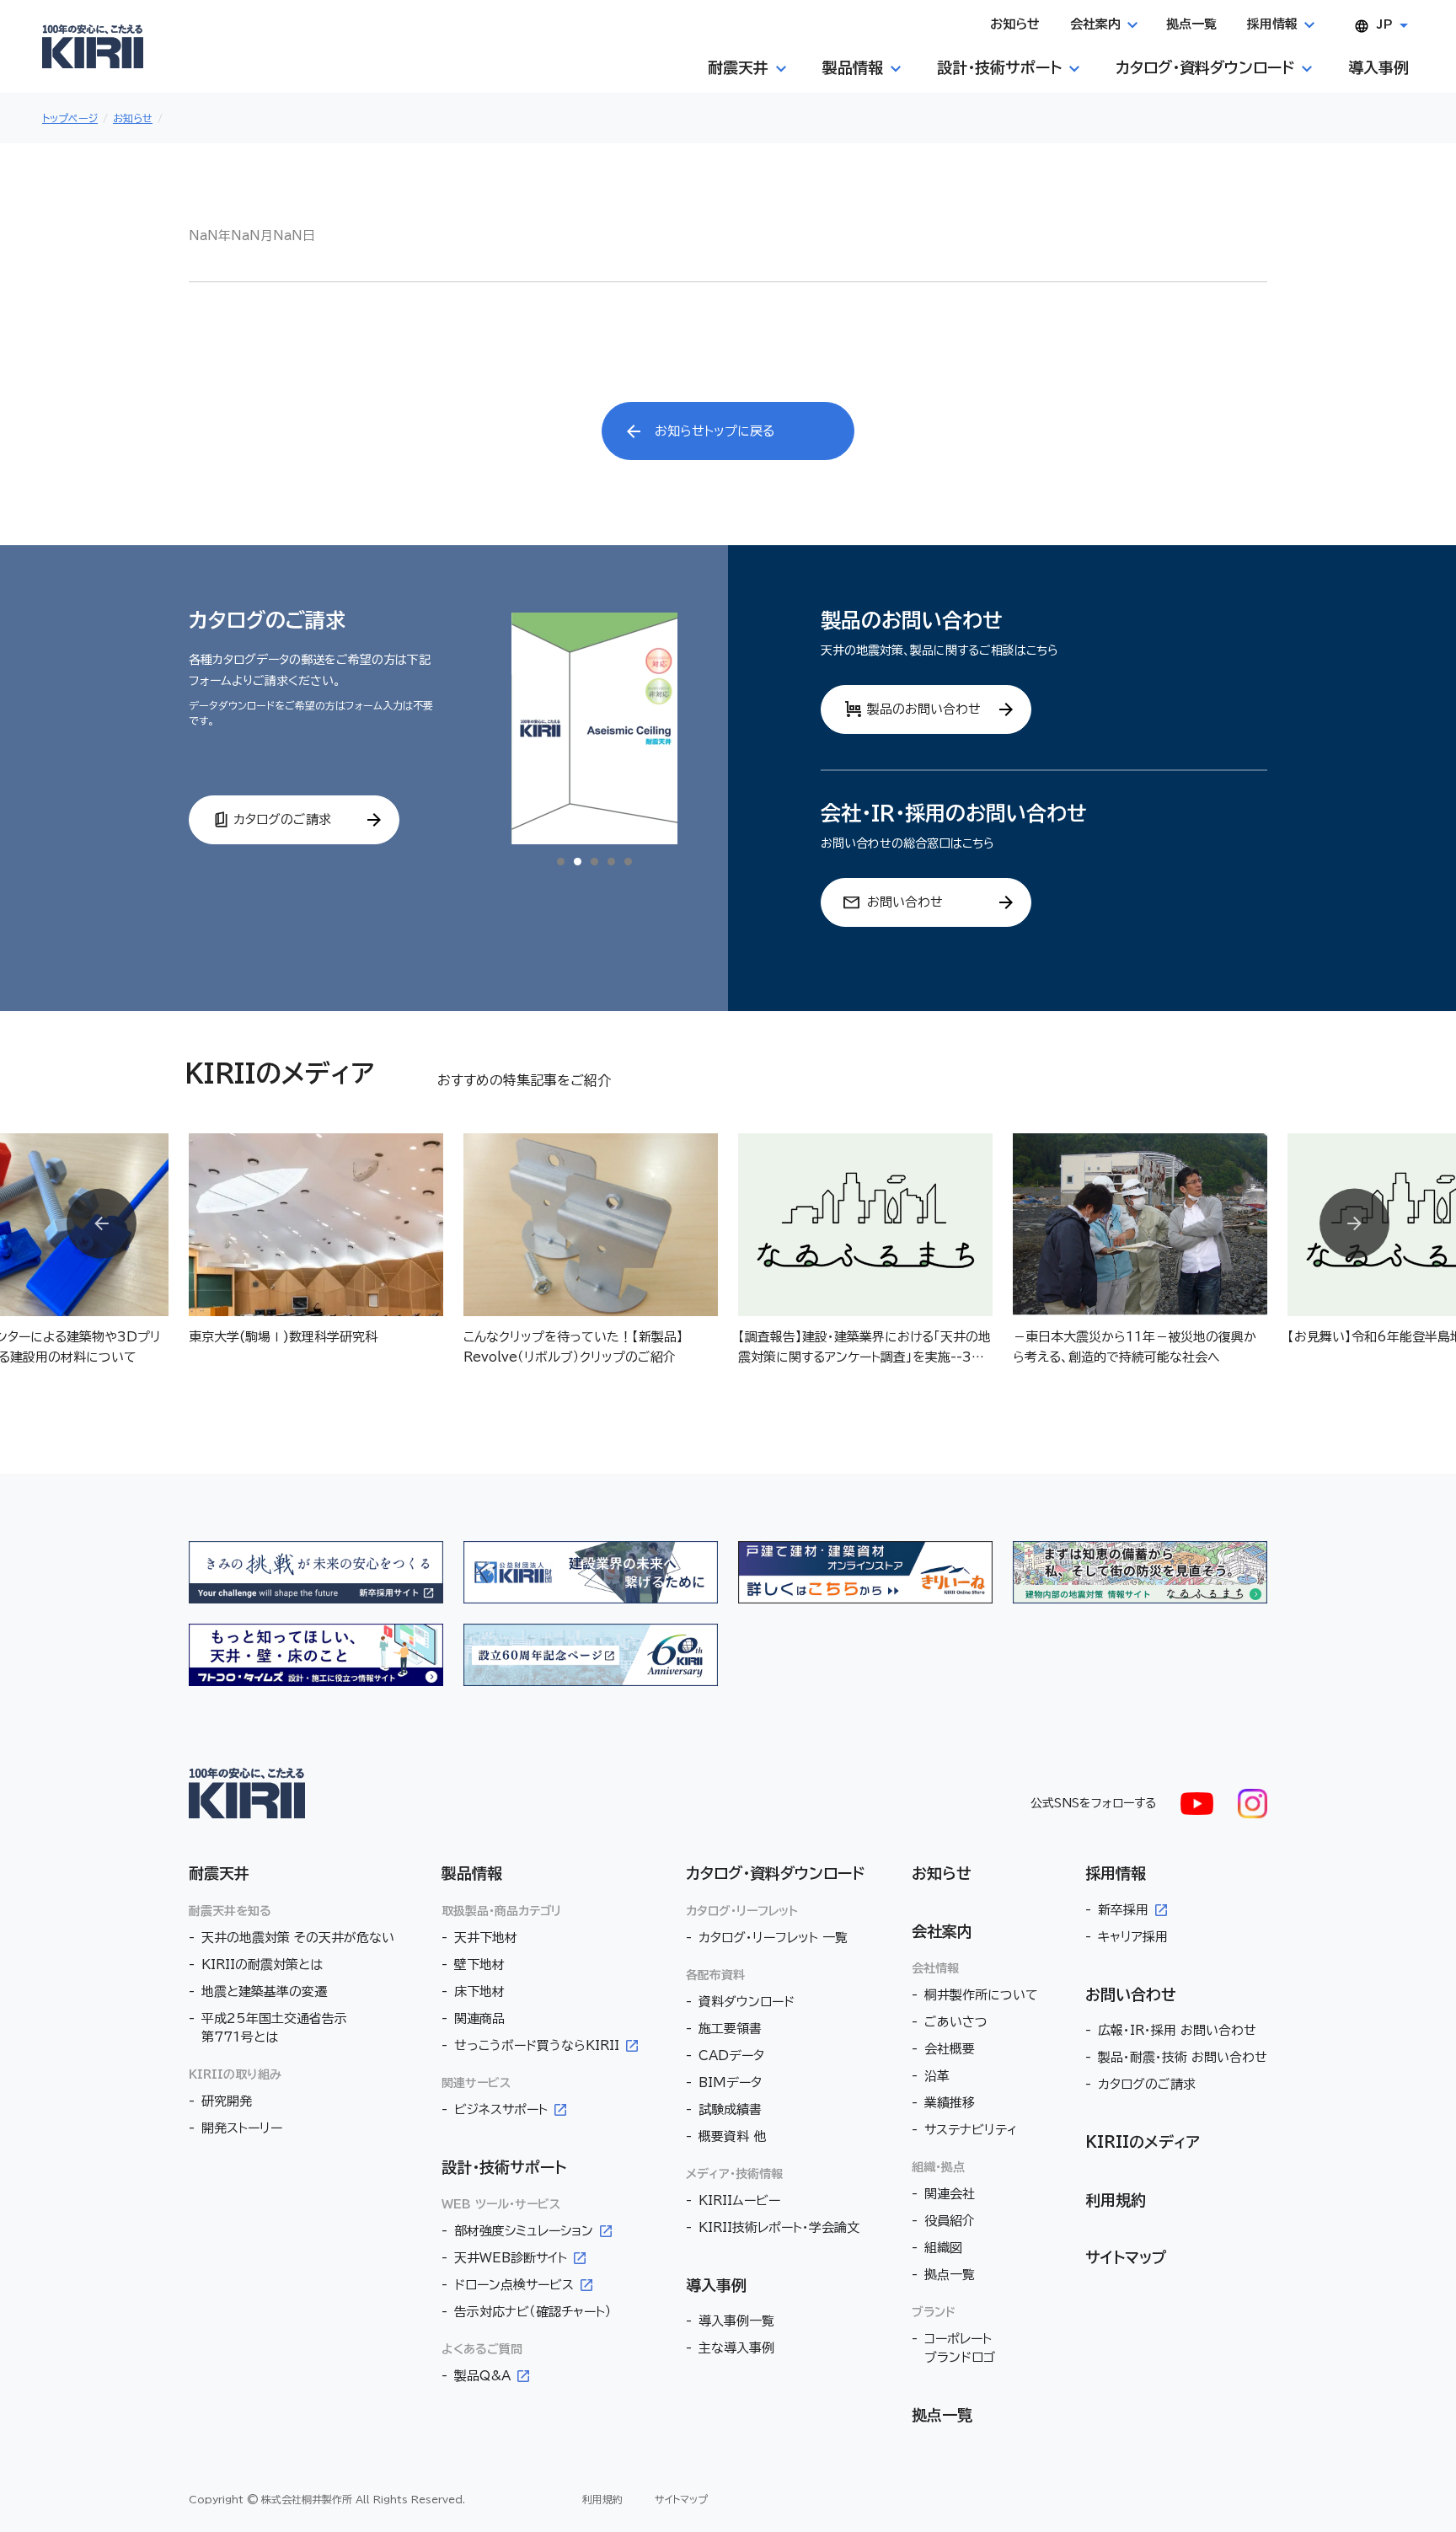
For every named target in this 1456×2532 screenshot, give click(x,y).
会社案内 (942, 1931)
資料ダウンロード (747, 2002)
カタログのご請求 (1147, 2084)
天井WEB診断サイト (511, 2258)
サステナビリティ (971, 2130)
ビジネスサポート (501, 2109)
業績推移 (950, 2103)
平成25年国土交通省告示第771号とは (274, 2028)
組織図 (943, 2248)
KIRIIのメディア (1143, 2142)
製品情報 (472, 1873)
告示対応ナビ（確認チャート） (533, 2312)
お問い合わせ (1131, 1994)
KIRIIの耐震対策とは (262, 1965)
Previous (102, 1224)
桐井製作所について (981, 1995)
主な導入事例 (736, 2348)
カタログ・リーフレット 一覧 (773, 1938)
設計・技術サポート (504, 2167)
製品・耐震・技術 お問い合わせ (1183, 2057)
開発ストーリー (242, 2128)
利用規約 (1116, 2200)
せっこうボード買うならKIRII (537, 2045)
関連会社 (950, 2194)
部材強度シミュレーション (524, 2231)
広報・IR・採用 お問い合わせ (1177, 2030)
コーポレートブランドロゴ (960, 2348)
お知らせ (942, 1873)
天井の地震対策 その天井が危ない (298, 1938)
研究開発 (227, 2101)
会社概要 (950, 2049)
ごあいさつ (956, 2022)
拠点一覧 (950, 2275)
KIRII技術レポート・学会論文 (779, 2227)
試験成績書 (730, 2109)
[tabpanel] (594, 728)
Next (1354, 1224)
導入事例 (716, 2285)
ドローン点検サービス (514, 2285)
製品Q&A (482, 2376)
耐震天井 (219, 1873)
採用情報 (1116, 1873)
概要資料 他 (732, 2136)
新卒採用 (1123, 1910)
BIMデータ (730, 2082)
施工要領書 (730, 2029)
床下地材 (479, 1991)
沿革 (937, 2076)
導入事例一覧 (736, 2321)
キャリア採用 (1133, 1937)
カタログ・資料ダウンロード (775, 1873)
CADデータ (731, 2056)
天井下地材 (486, 1938)
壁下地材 (479, 1965)
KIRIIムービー (739, 2200)
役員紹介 (950, 2221)
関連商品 (479, 2018)
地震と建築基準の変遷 (264, 1991)
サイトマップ (1126, 2257)
